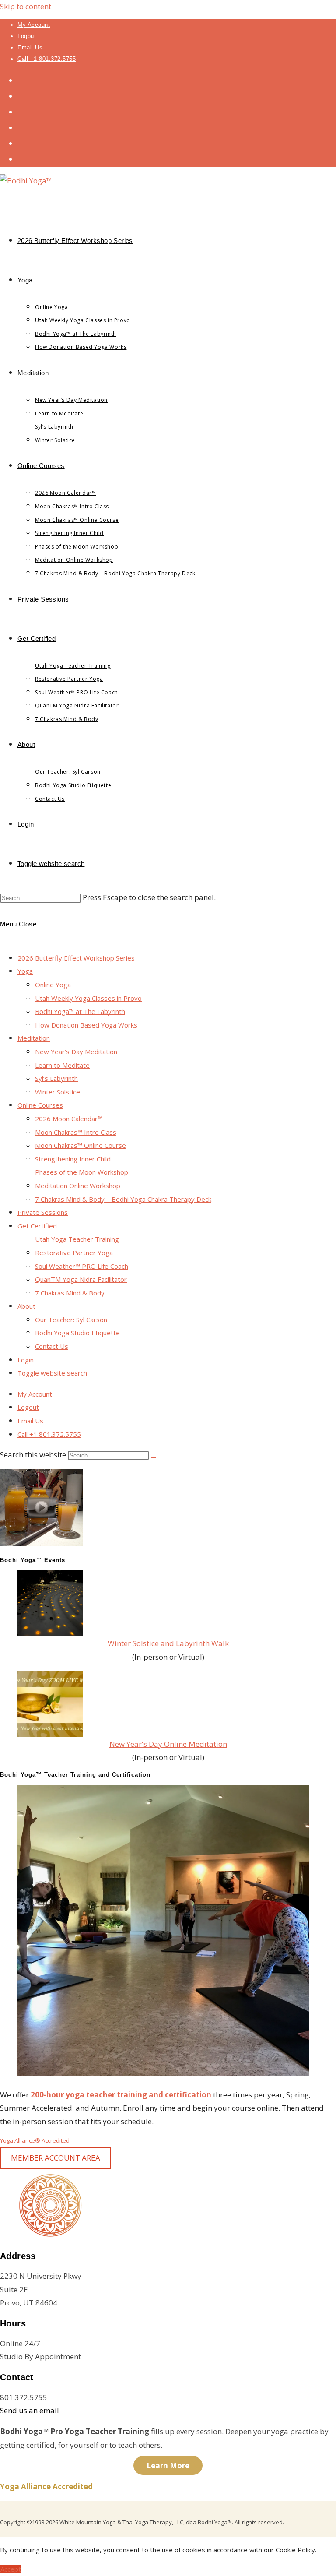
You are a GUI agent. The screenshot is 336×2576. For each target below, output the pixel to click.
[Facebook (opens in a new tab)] (21, 96)
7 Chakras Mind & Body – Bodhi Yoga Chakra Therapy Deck (123, 1199)
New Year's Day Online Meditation (168, 1744)
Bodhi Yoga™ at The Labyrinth (80, 1011)
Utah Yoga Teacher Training (77, 1239)
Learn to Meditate (62, 1065)
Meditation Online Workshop (78, 1186)
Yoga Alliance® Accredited (35, 2140)
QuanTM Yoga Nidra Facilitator (81, 1279)
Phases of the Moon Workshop (82, 1172)
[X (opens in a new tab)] (21, 80)
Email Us (30, 48)
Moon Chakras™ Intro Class (76, 1132)
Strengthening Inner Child (73, 1159)
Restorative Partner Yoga (74, 1253)
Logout (27, 36)
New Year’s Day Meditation (76, 1052)
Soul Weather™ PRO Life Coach (82, 1266)
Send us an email (30, 2410)
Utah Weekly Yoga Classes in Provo (88, 998)
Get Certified (37, 1226)
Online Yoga (53, 985)
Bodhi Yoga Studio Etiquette (77, 1333)
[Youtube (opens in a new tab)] (21, 143)
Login (26, 1360)
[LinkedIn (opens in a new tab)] (21, 127)
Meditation (34, 1038)
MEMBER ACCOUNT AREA (56, 2158)
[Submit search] (154, 1457)
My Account (34, 25)
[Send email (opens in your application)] (21, 159)
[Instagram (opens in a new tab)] (21, 111)
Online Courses (40, 1105)
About (26, 1306)
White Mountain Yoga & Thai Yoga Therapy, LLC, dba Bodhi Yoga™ (146, 2522)
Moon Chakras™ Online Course (80, 1145)
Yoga (25, 971)
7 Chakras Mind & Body (70, 1293)
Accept (11, 2569)
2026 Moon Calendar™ (69, 1119)
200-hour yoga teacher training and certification (121, 2095)
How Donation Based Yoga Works (86, 1025)
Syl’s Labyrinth (56, 1078)
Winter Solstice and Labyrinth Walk (168, 1643)
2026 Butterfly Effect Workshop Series (76, 958)
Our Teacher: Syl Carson (71, 1320)
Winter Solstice (58, 1092)
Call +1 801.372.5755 (47, 59)
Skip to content (26, 6)
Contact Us (52, 1346)
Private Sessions (43, 1212)
